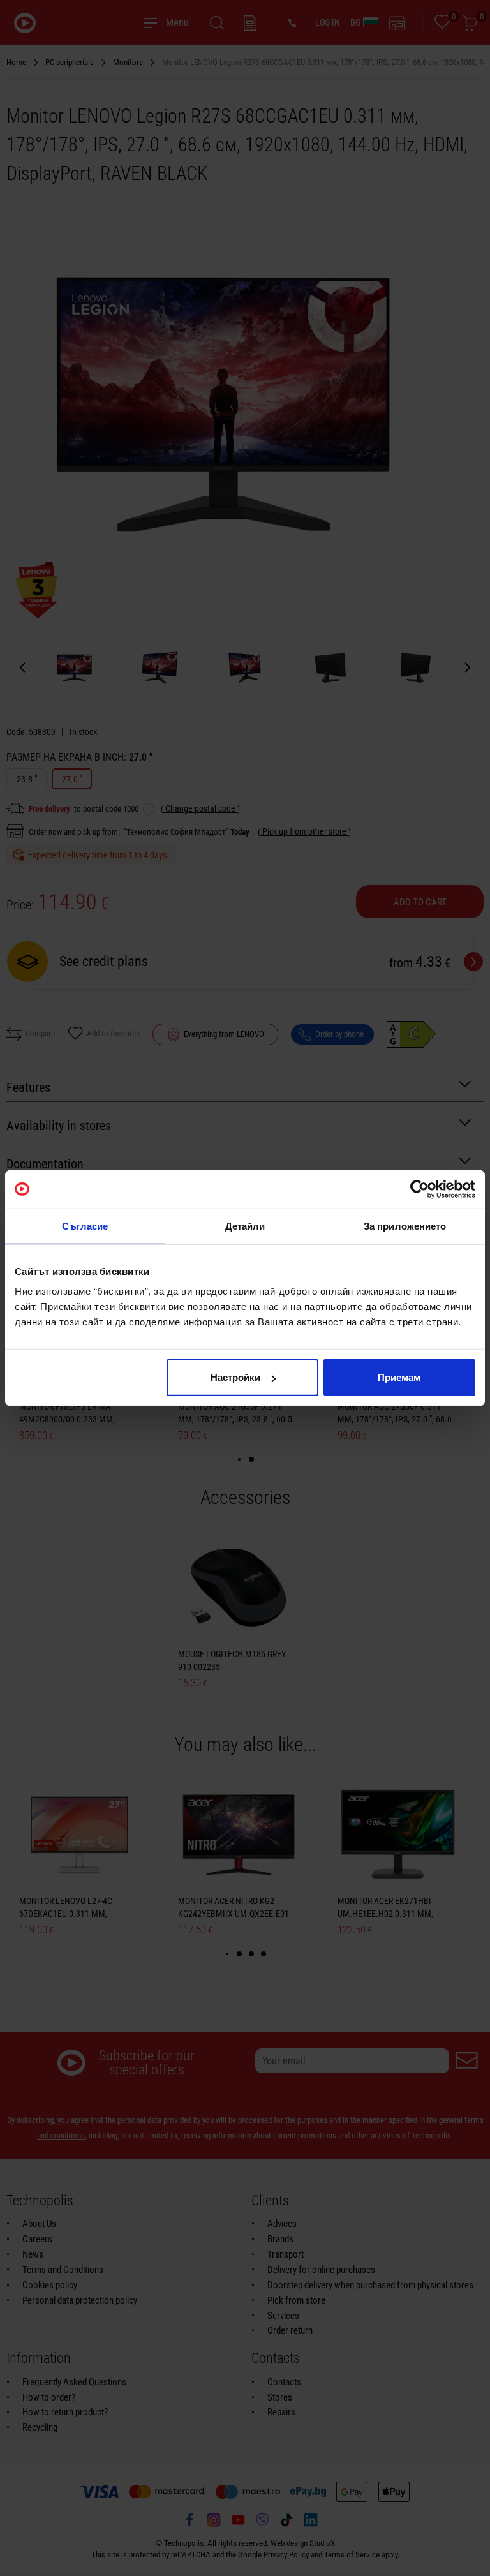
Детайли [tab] (245, 1225)
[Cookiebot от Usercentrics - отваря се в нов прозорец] (419, 1189)
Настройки (235, 1377)
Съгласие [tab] (85, 1225)
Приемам (399, 1377)
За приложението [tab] (405, 1225)
